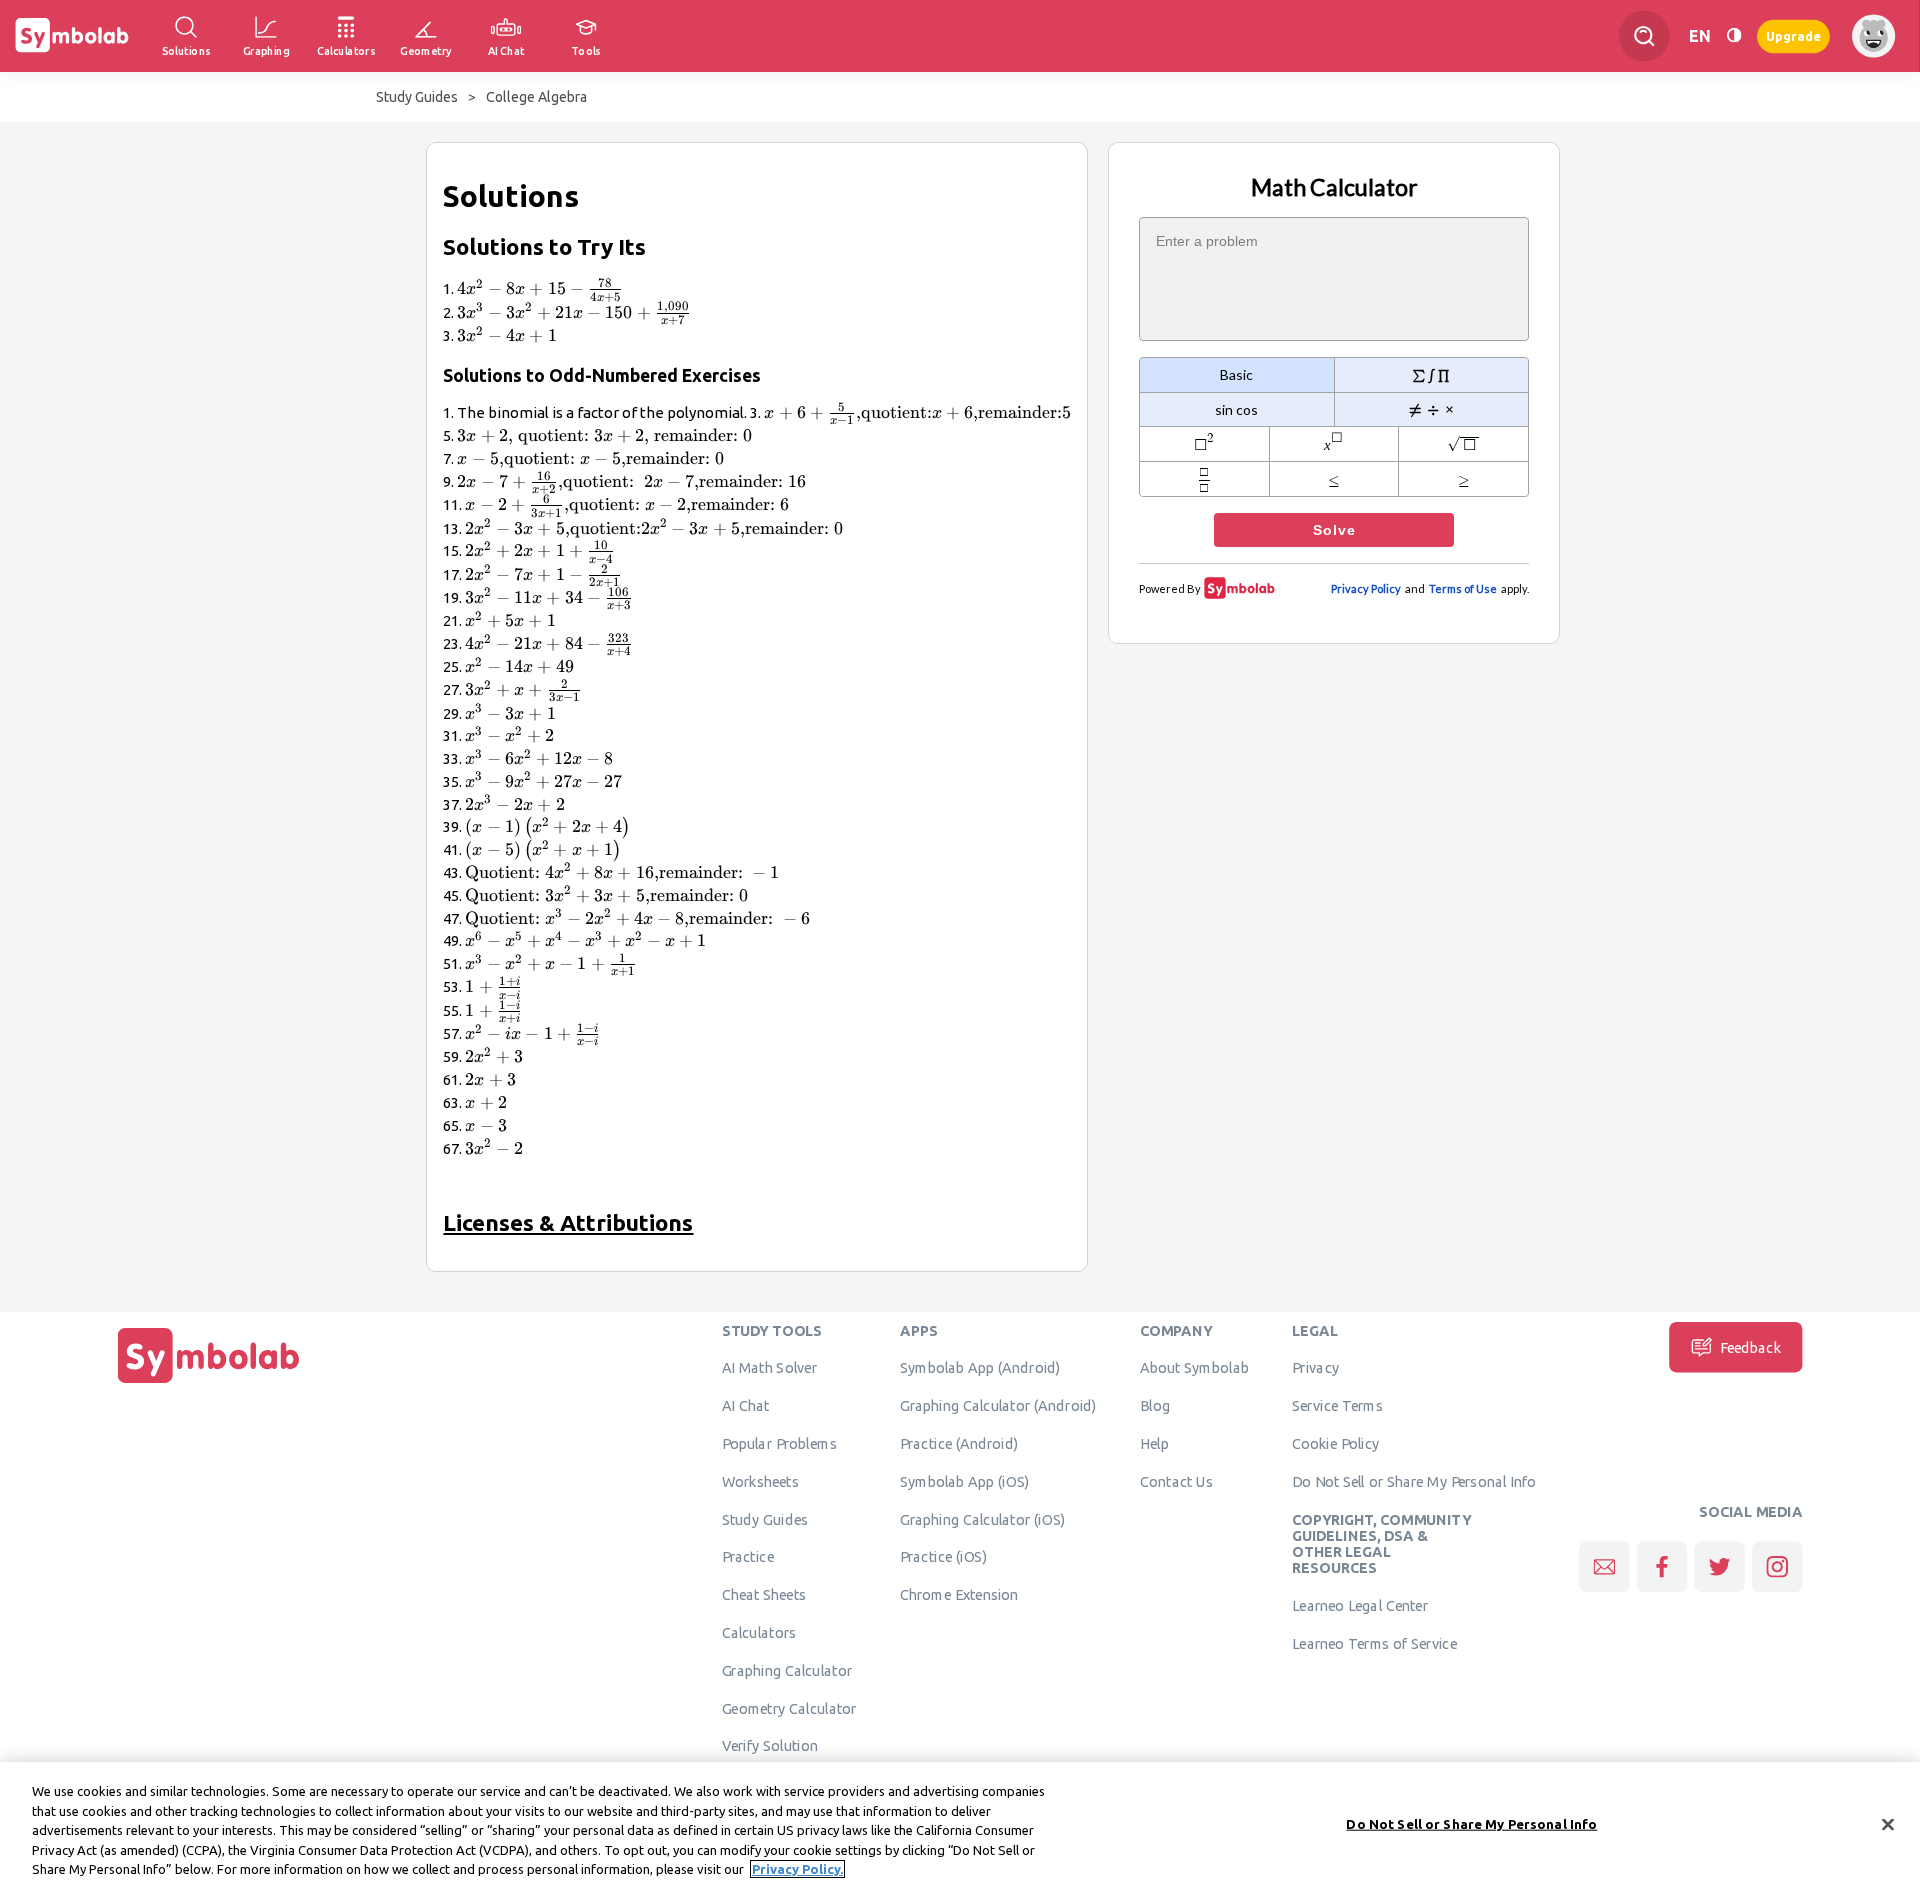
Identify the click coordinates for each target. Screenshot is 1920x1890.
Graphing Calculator (787, 1670)
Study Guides (417, 97)
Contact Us (1176, 1481)
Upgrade (1793, 35)
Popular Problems (779, 1443)
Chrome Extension (959, 1595)
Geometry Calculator (789, 1708)
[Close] (1888, 1825)
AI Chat (746, 1406)
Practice (748, 1557)
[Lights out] (1734, 35)
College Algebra (536, 97)
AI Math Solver (769, 1368)
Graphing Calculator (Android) (998, 1406)
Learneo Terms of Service (1374, 1643)
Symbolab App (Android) (980, 1368)
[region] (960, 1826)
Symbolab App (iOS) (965, 1481)
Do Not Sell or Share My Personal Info (1414, 1481)
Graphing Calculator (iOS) (983, 1519)
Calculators (759, 1632)
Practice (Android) (959, 1443)
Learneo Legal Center (1360, 1605)
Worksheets (760, 1481)
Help (1154, 1443)
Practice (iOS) (943, 1557)
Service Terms (1337, 1406)
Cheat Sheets (764, 1595)
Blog (1155, 1406)
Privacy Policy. (797, 1869)
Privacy (1315, 1368)
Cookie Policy (1335, 1443)
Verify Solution (770, 1746)
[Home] (209, 1383)
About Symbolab (1194, 1368)
